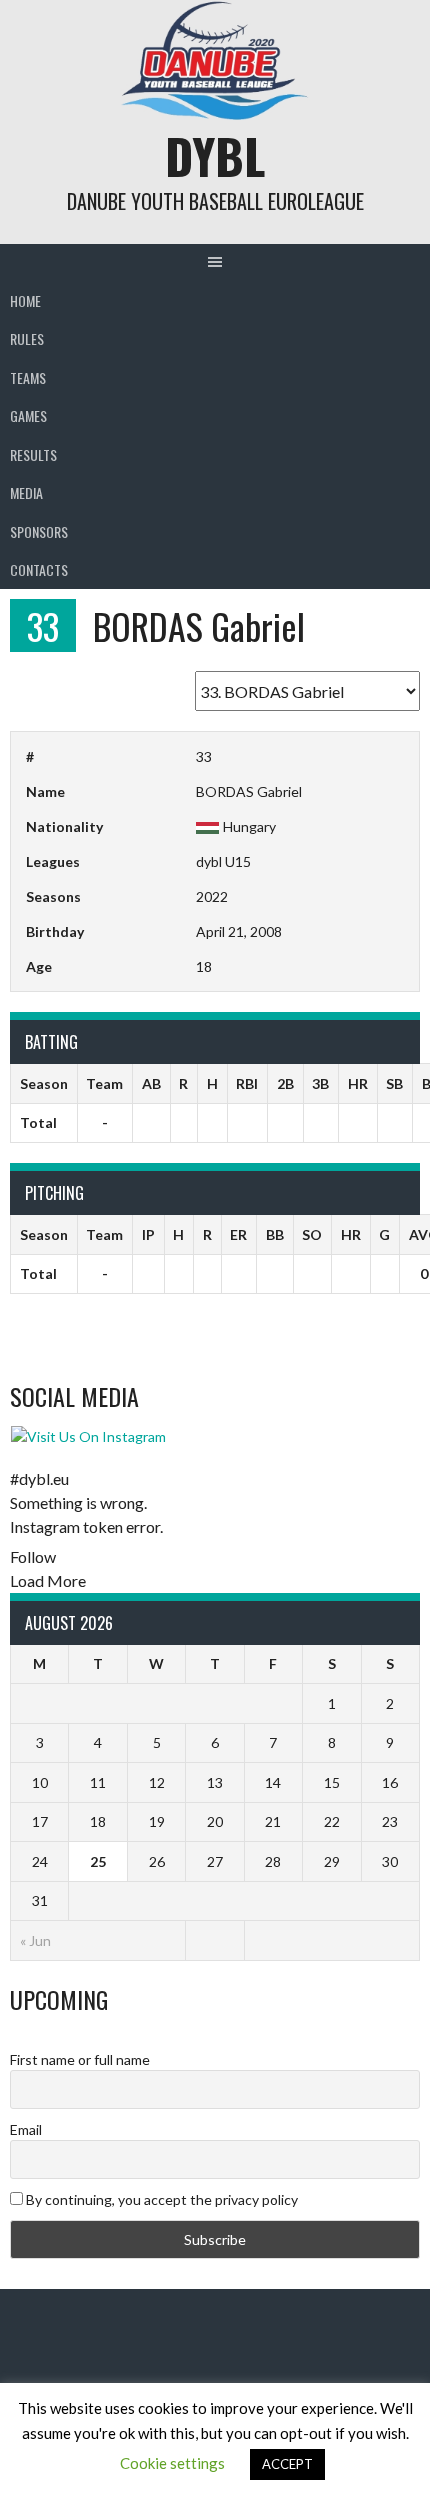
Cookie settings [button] (172, 2463)
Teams (28, 377)
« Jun (35, 1940)
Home (25, 300)
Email (26, 2129)
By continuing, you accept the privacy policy (160, 2199)
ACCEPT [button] (287, 2464)
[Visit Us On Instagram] (88, 1436)
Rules (27, 338)
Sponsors (39, 531)
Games (28, 415)
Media (26, 492)
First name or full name (80, 2059)
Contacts (39, 569)
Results (33, 454)
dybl (215, 155)
